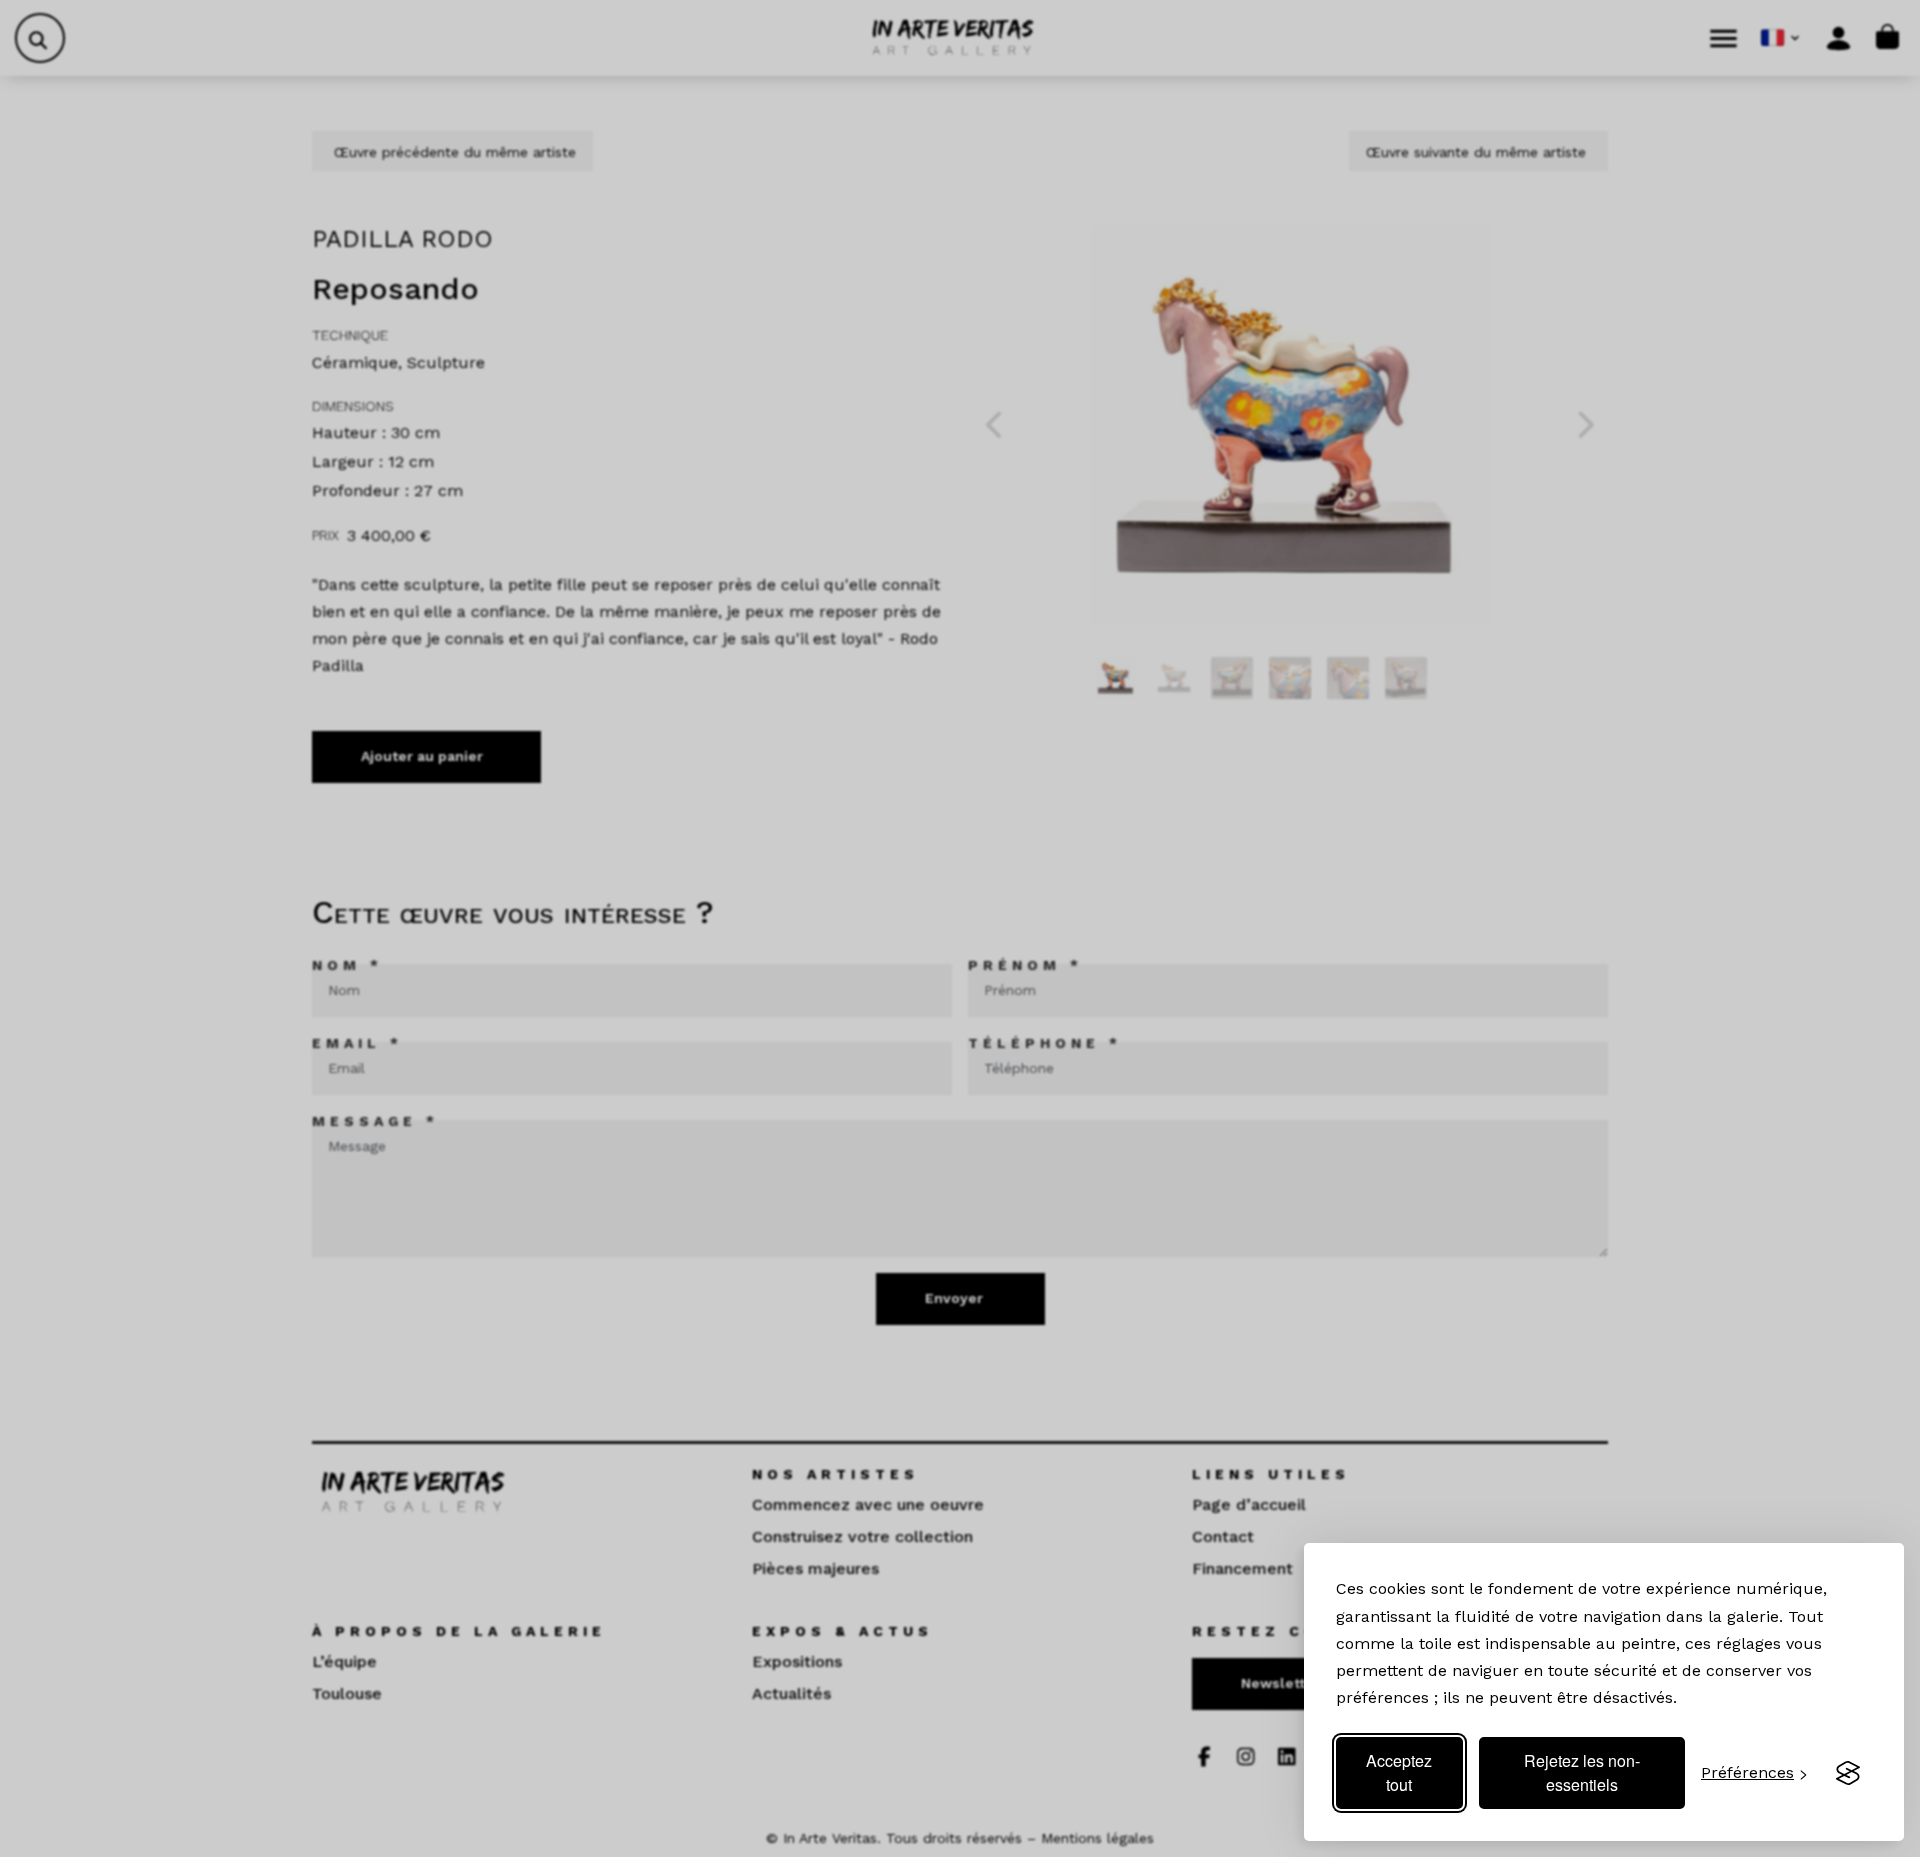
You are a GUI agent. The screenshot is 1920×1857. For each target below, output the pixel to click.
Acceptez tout (1399, 1772)
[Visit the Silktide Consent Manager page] (1848, 1773)
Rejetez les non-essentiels (1582, 1772)
